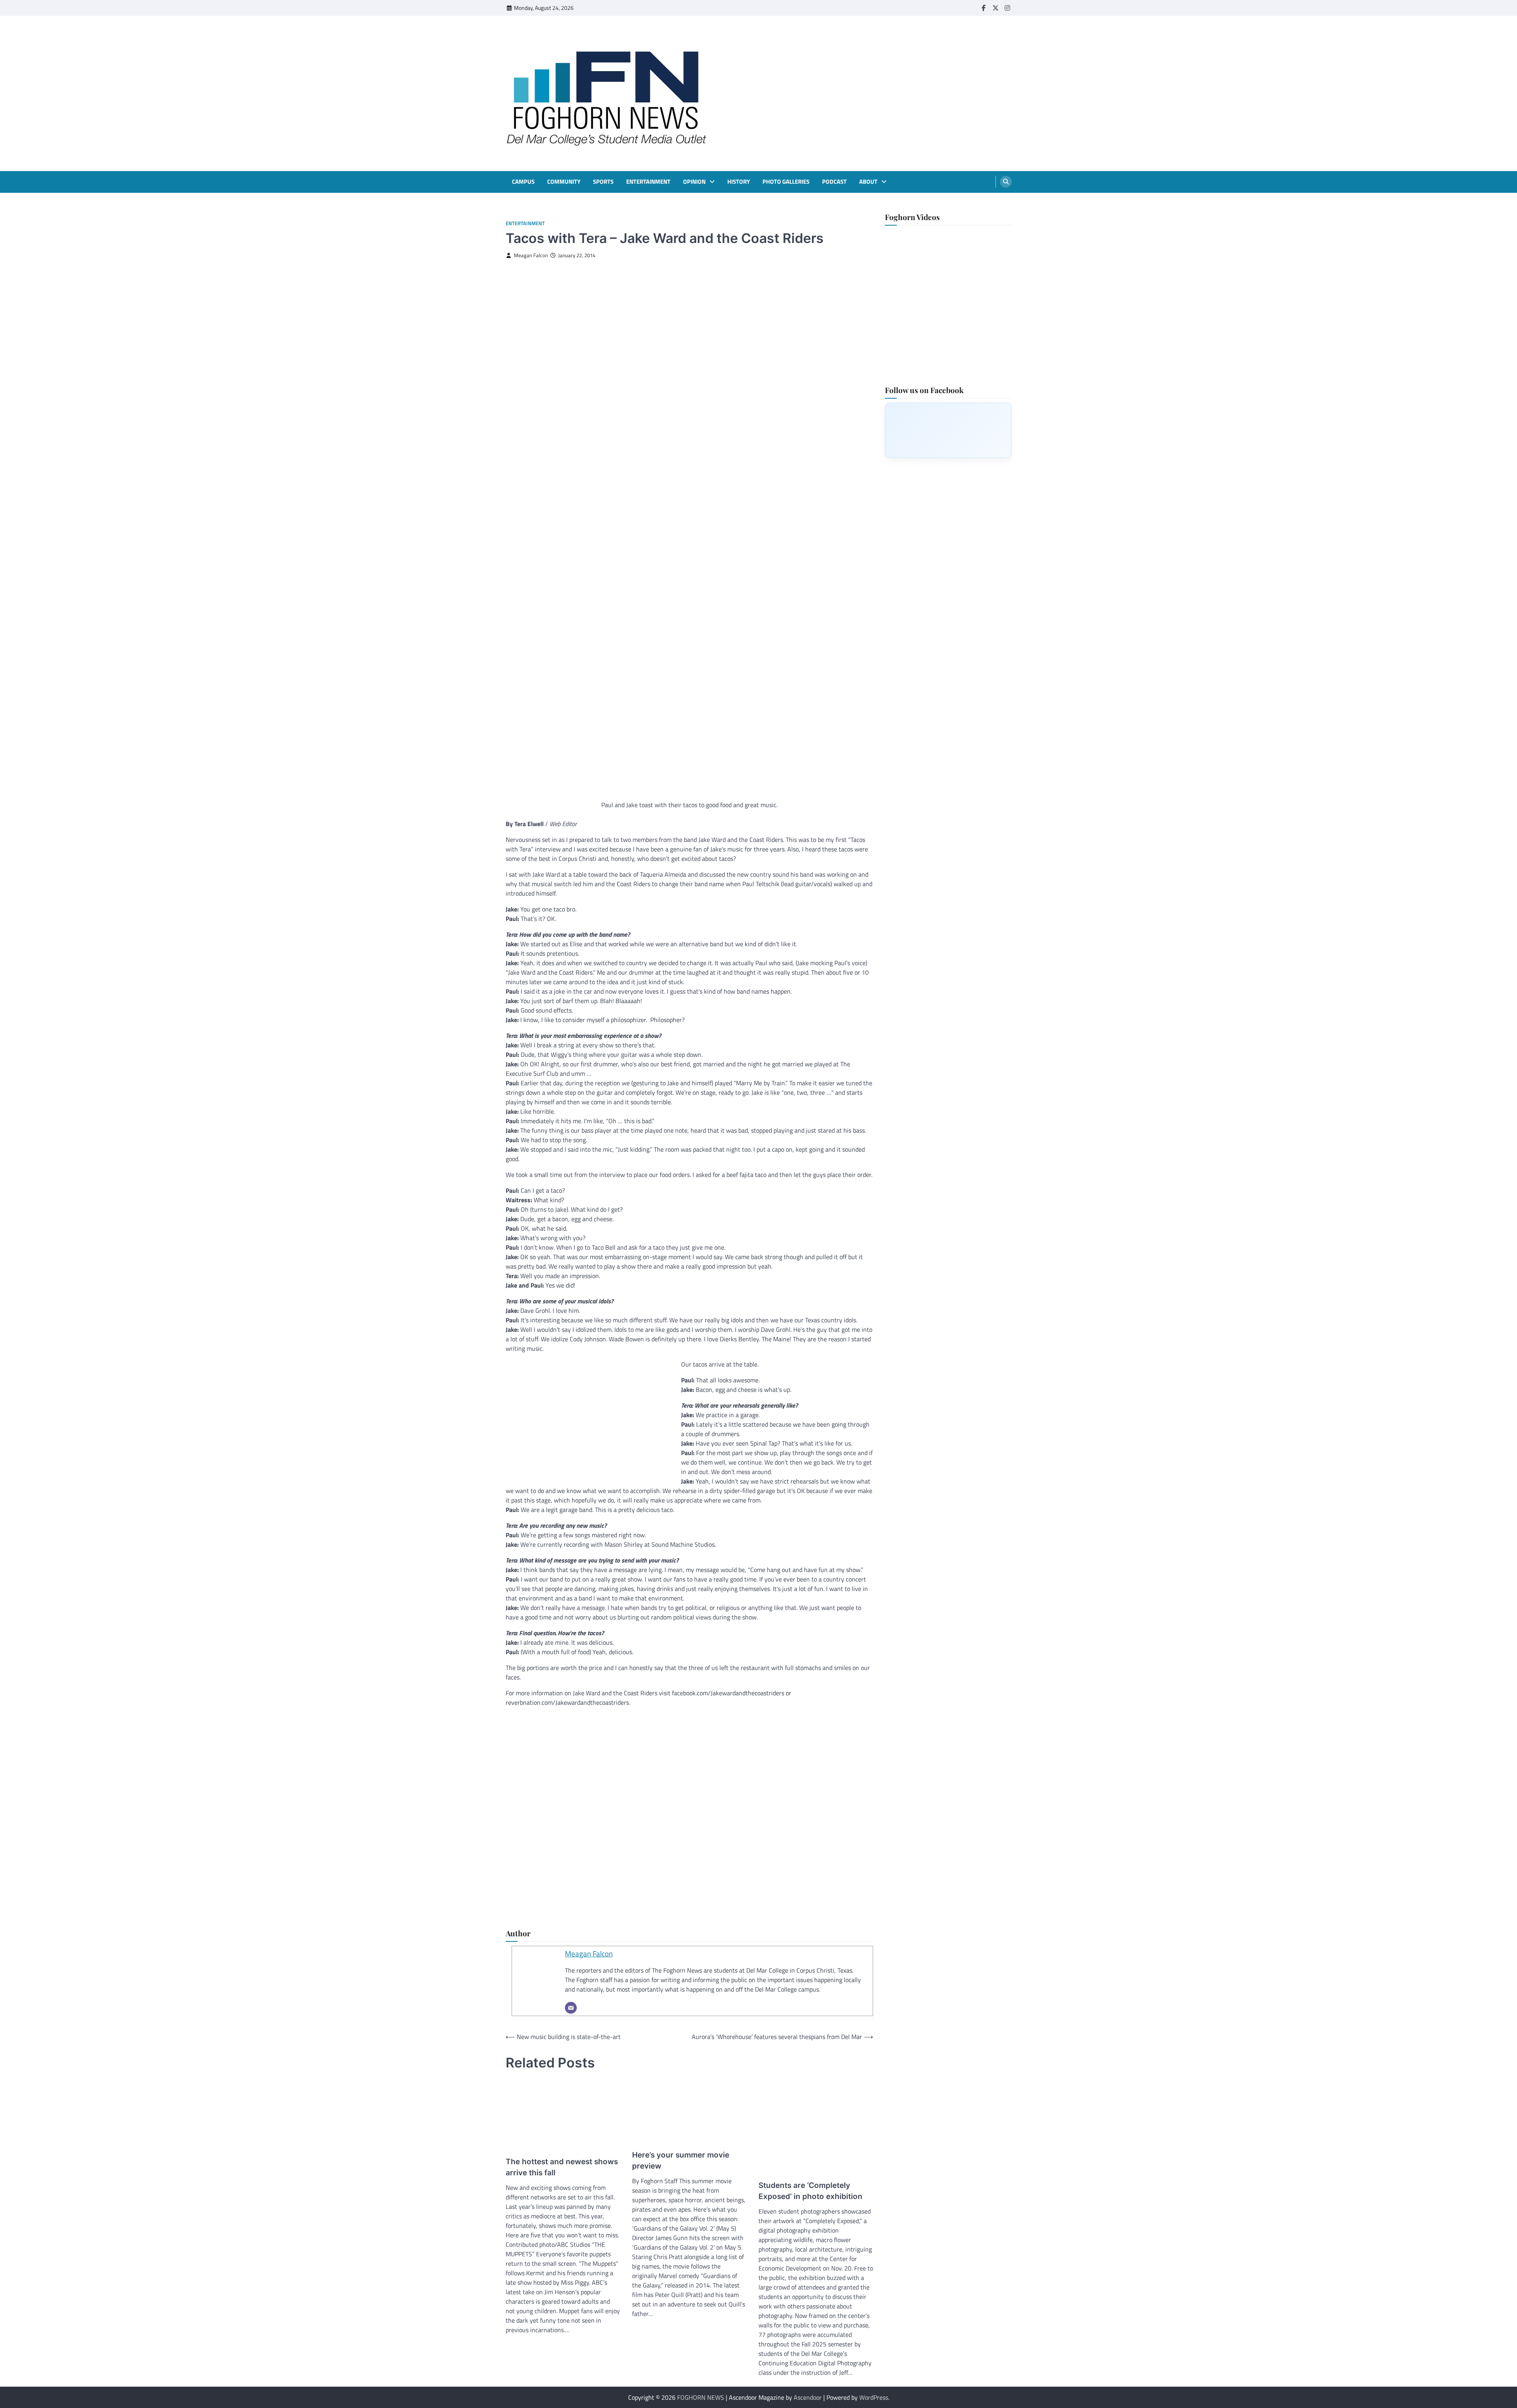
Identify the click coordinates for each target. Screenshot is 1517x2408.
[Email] (571, 2008)
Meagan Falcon (531, 255)
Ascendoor (808, 2397)
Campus (523, 182)
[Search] (1006, 182)
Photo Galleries (786, 182)
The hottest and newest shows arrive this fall (562, 2167)
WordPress (874, 2397)
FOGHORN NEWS (701, 2397)
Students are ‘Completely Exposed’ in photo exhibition (810, 2191)
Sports (603, 182)
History (739, 182)
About (868, 182)
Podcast (834, 182)
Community (564, 182)
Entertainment (648, 182)
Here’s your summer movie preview (681, 2161)
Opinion (694, 182)
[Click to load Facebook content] (948, 430)
